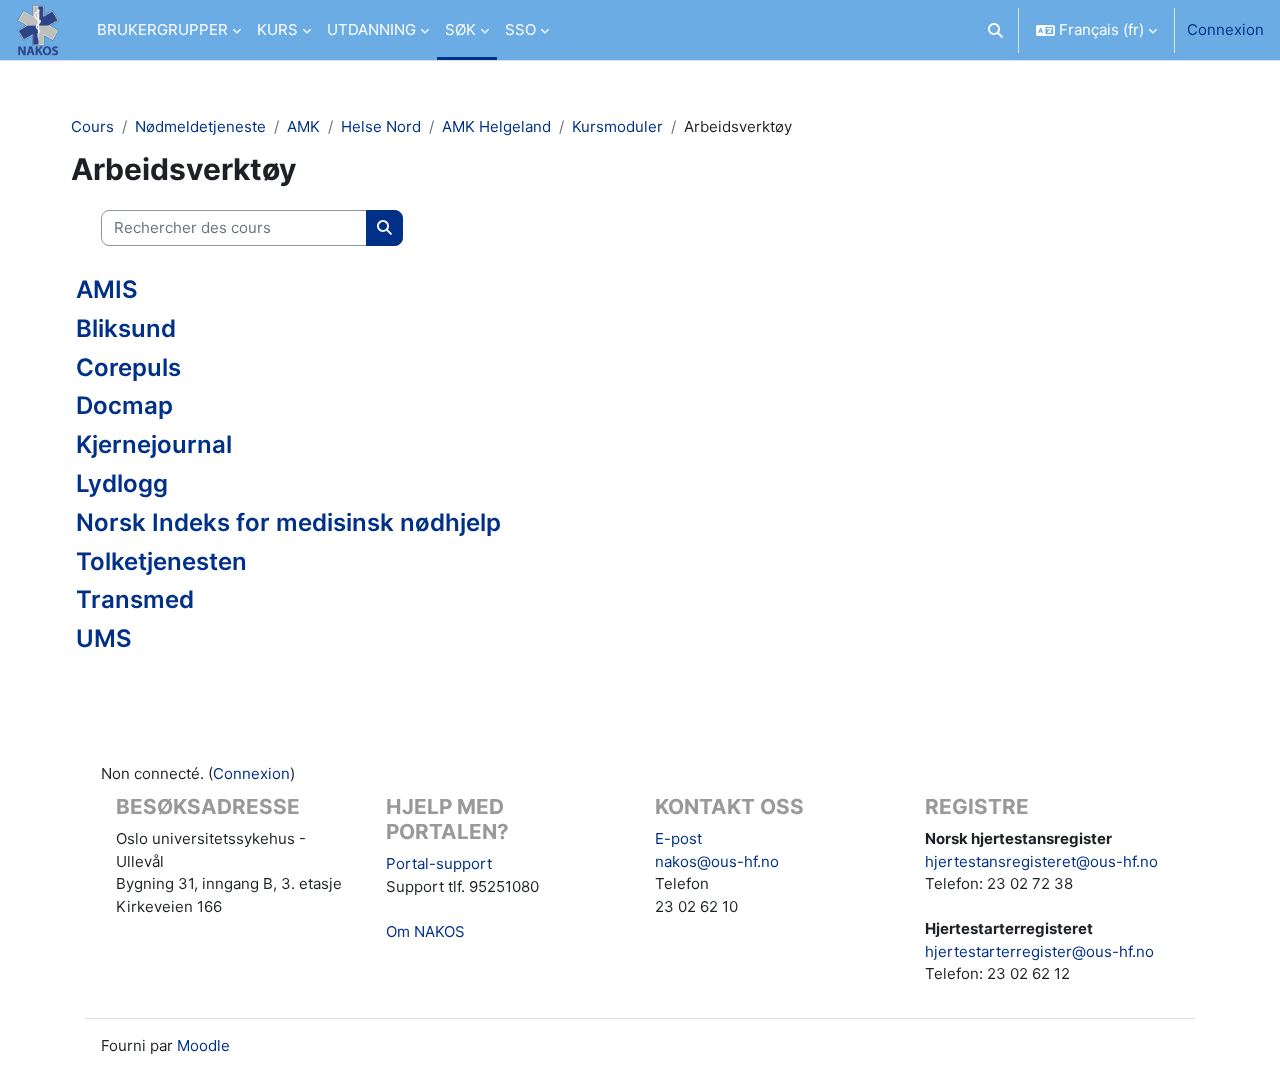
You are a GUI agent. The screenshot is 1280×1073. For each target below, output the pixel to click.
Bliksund (126, 328)
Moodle (203, 1045)
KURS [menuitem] (277, 29)
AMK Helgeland (496, 126)
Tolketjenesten (161, 561)
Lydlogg (122, 483)
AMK (303, 126)
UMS (104, 638)
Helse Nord (381, 126)
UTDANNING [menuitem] (371, 29)
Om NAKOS (425, 931)
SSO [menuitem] (520, 29)
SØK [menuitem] (460, 29)
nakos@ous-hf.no (717, 861)
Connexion (1225, 29)
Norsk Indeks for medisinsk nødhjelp (288, 522)
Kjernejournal (154, 444)
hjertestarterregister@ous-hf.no (1039, 951)
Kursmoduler (617, 126)
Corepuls (128, 367)
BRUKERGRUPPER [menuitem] (162, 29)
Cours (92, 126)
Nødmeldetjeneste (200, 126)
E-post (678, 838)
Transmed (135, 599)
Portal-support (439, 863)
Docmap (124, 405)
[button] (996, 30)
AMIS (107, 289)
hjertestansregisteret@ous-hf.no (1041, 861)
